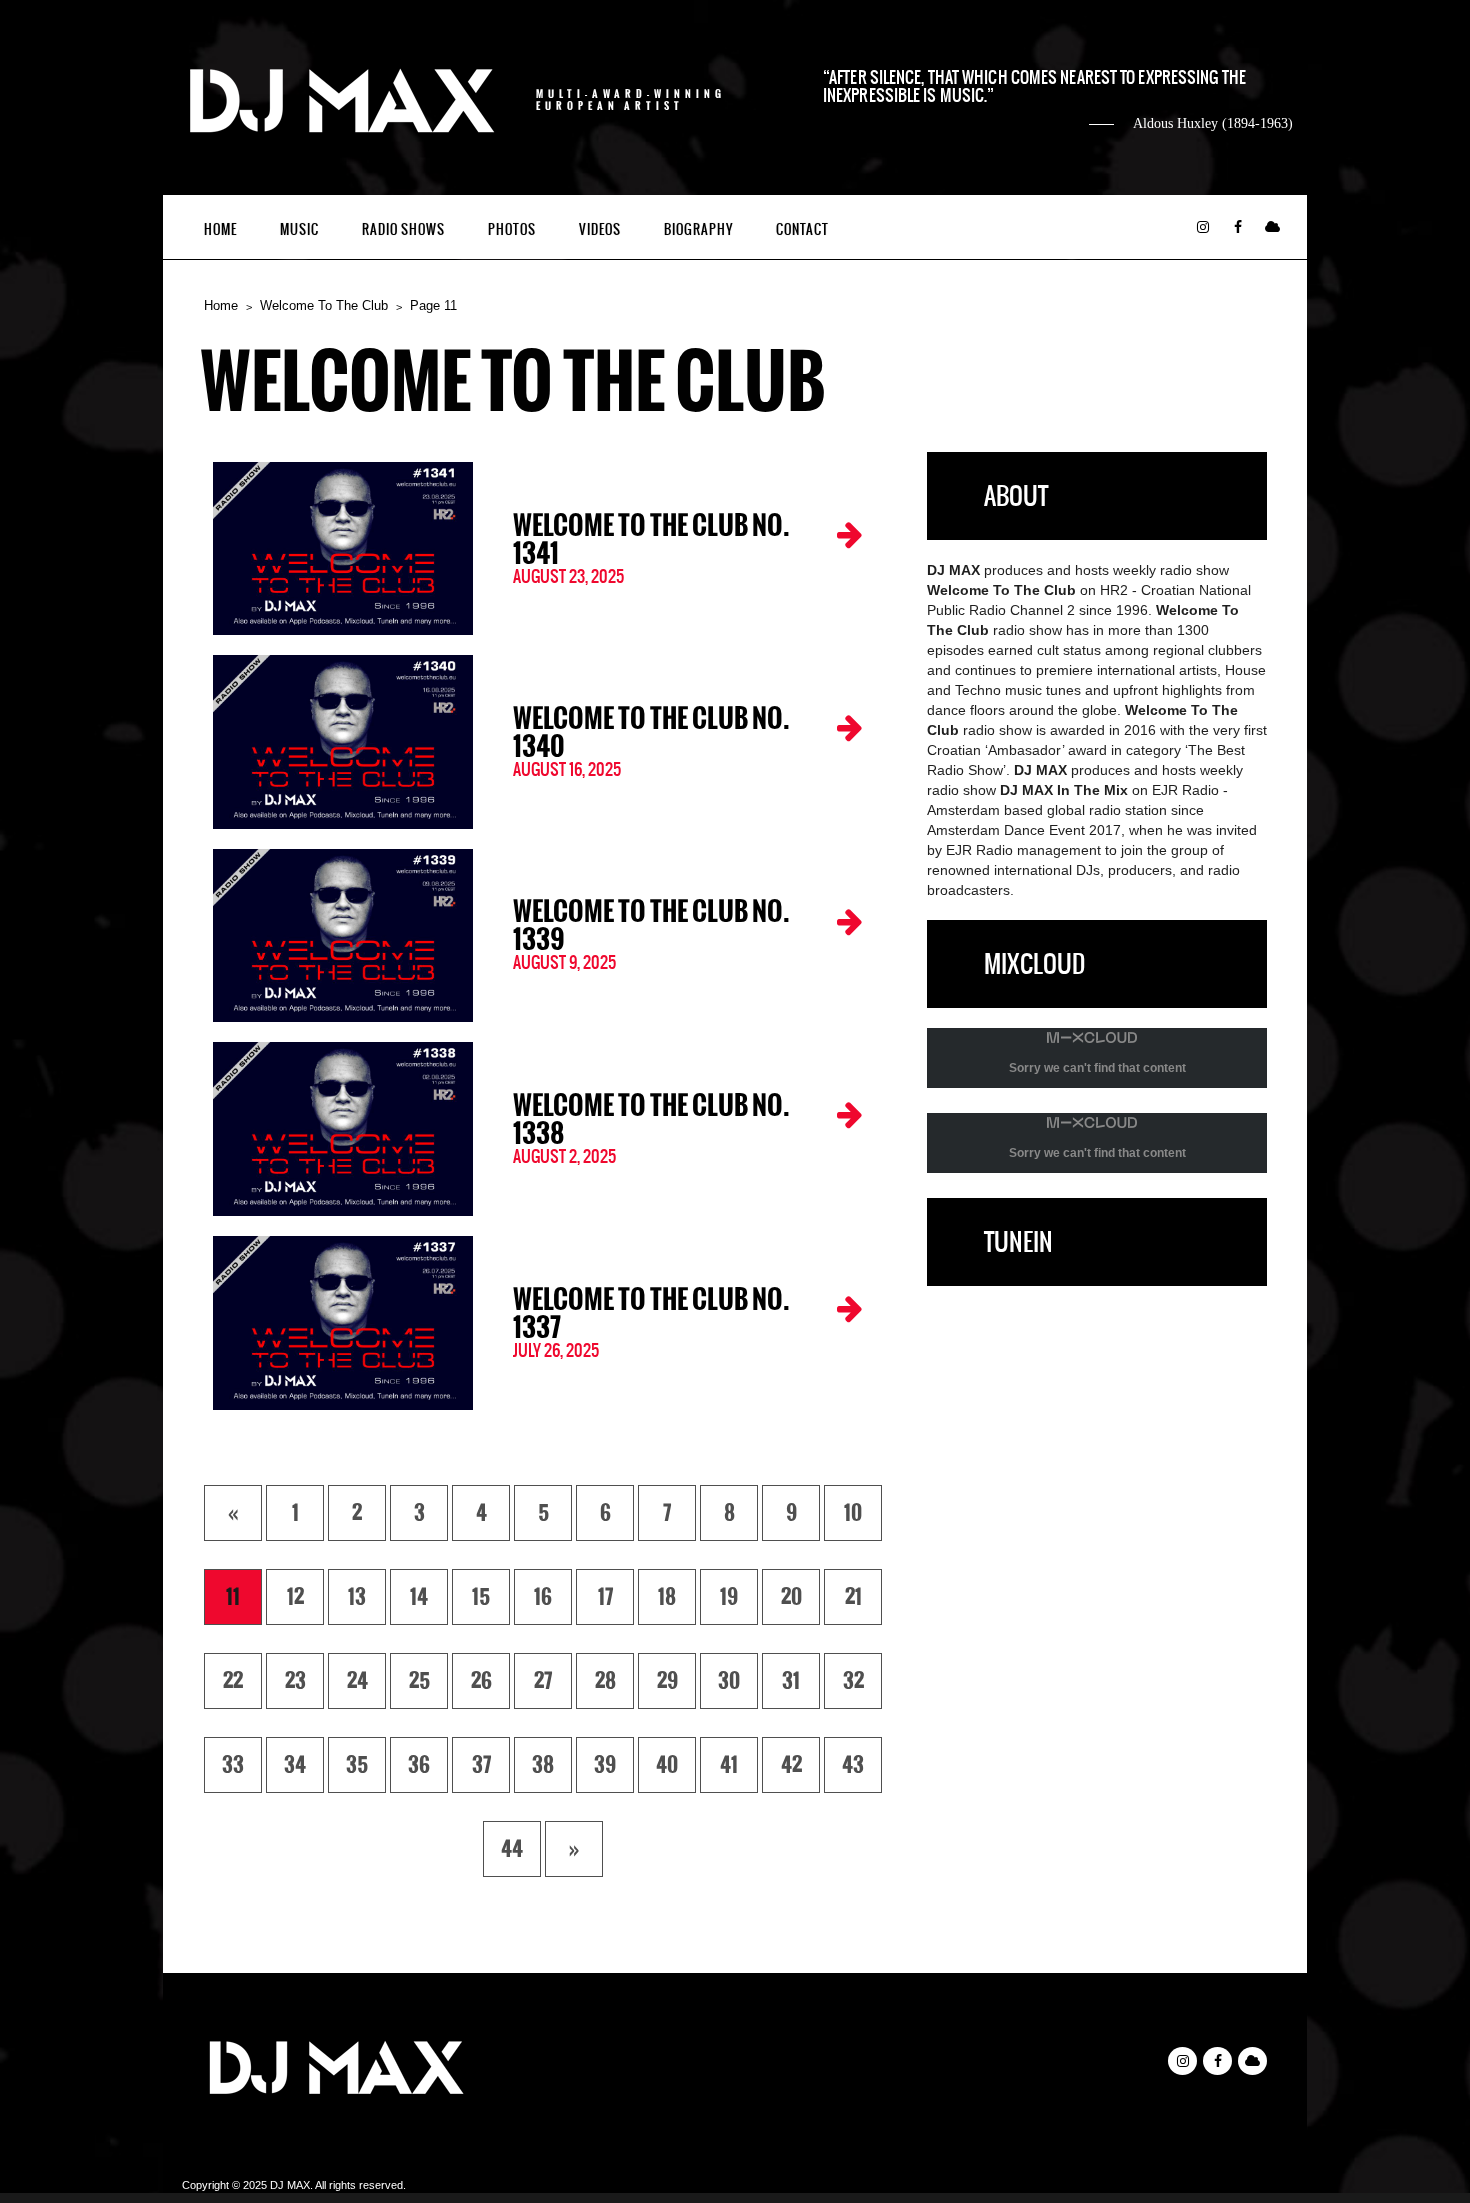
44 (512, 1849)
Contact (802, 229)
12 (295, 1597)
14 (419, 1597)
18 (667, 1597)
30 (729, 1681)
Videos (600, 229)
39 (605, 1765)
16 (543, 1597)
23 (295, 1681)
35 (357, 1765)
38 (543, 1765)
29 (667, 1681)
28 (605, 1681)
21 (853, 1597)
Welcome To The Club (324, 305)
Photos (512, 229)
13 (357, 1597)
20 (791, 1597)
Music (299, 229)
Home (220, 229)
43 (853, 1765)
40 (667, 1765)
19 (729, 1597)
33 (233, 1765)
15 (481, 1597)
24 (357, 1681)
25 (419, 1681)
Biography (698, 229)
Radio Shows (403, 229)
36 (419, 1765)
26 (481, 1681)
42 (791, 1765)
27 (543, 1681)
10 (853, 1513)
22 (233, 1681)
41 (729, 1765)
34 (295, 1765)
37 (481, 1765)
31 (791, 1681)
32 (853, 1681)
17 (605, 1597)
